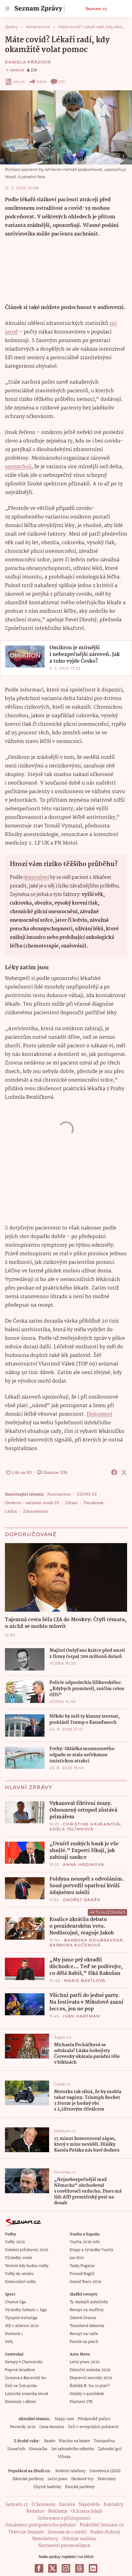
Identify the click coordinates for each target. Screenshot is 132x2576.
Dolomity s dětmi (21, 2402)
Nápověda (89, 2505)
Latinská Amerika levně (27, 2394)
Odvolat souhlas (79, 2539)
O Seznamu (44, 2505)
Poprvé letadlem (20, 2370)
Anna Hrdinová (83, 1864)
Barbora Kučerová (75, 1945)
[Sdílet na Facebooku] (114, 1472)
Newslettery (45, 2539)
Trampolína (104, 2441)
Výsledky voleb (18, 2258)
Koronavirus (59, 1494)
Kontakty (113, 2505)
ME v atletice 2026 (22, 2326)
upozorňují (18, 467)
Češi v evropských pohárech (93, 2427)
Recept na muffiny (87, 2310)
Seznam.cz (96, 9)
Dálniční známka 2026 (90, 2370)
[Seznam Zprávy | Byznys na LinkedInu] (93, 2568)
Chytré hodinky (47, 2487)
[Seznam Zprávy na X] (52, 2568)
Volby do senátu (19, 2274)
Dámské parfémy (28, 2479)
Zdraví (71, 1503)
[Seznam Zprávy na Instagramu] (66, 2568)
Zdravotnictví (36, 1511)
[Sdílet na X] (124, 1472)
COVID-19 (87, 1494)
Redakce (35, 2511)
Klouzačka (38, 2449)
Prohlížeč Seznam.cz (102, 2525)
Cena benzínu (52, 2427)
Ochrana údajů (87, 2511)
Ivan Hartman (82, 2016)
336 (62, 82)
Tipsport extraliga (21, 2318)
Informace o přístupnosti (64, 2518)
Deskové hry (82, 2479)
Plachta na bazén (74, 2441)
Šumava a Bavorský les (26, 2378)
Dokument (100, 1414)
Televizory (107, 2479)
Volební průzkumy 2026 (27, 2250)
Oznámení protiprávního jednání (41, 2525)
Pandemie (94, 1503)
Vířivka (64, 2457)
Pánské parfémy (80, 2487)
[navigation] (7, 9)
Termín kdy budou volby (27, 2266)
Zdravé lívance (83, 2318)
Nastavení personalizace (64, 2546)
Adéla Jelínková (72, 1829)
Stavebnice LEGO (105, 2471)
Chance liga (16, 2302)
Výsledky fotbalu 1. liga (26, 2310)
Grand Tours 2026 (85, 2282)
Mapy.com (64, 2419)
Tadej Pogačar (82, 2266)
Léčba (11, 1511)
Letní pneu (58, 2479)
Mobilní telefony (70, 2471)
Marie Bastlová (85, 1981)
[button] (66, 127)
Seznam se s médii (67, 2532)
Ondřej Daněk (82, 1900)
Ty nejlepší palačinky (89, 2302)
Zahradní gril (110, 2449)
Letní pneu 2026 (85, 2362)
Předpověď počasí (94, 2419)
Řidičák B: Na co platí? (90, 2386)
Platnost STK (81, 2402)
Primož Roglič (82, 2274)
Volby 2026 (15, 2242)
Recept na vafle (84, 2334)
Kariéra (67, 2505)
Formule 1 (14, 2334)
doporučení (36, 877)
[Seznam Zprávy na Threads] (80, 2568)
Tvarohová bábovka (87, 2326)
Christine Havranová (92, 1824)
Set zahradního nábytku (73, 2449)
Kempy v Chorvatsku (24, 2362)
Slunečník (16, 2449)
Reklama (58, 2511)
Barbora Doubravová (93, 1940)
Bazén (50, 2441)
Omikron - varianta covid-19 (32, 1503)
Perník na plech (84, 2342)
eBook (19, 82)
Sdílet (42, 82)
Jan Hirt (77, 2258)
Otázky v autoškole (87, 2394)
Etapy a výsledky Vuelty (91, 2250)
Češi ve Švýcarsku (21, 2386)
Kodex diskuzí (105, 2532)
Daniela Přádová (28, 62)
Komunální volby (20, 2282)
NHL (9, 2342)
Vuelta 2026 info (85, 2242)
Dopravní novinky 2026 (91, 2378)
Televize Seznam (26, 2532)
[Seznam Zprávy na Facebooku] (39, 2568)
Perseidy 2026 (23, 2427)
